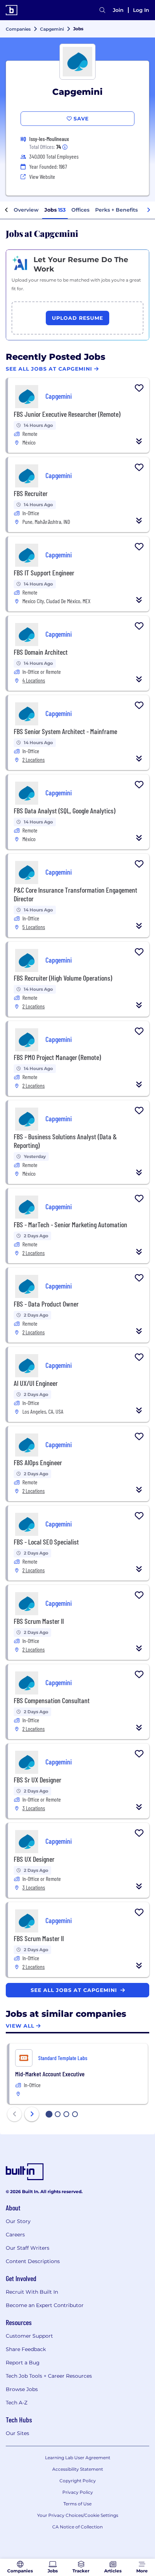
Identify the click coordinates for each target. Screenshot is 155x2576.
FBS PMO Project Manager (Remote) (57, 1057)
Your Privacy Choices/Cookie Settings (78, 2515)
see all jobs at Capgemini (75, 1990)
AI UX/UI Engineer (36, 1383)
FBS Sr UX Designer (37, 1780)
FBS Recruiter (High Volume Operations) (63, 978)
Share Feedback (26, 2349)
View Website (42, 176)
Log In (141, 10)
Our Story (18, 2221)
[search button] (102, 10)
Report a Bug (23, 2363)
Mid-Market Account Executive (50, 2074)
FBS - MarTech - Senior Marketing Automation (70, 1224)
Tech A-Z (17, 2403)
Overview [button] (26, 210)
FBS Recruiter (31, 493)
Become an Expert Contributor (45, 2305)
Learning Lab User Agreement (78, 2458)
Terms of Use (77, 2504)
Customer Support (29, 2336)
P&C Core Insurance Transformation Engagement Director (76, 894)
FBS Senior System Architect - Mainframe (65, 731)
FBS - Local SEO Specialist (46, 1542)
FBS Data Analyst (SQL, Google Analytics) (65, 810)
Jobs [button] (55, 210)
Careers (15, 2235)
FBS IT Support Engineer (44, 573)
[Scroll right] (149, 210)
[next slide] (32, 2114)
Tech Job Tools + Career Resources (49, 2376)
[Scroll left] (6, 210)
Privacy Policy (78, 2492)
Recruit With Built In (32, 2292)
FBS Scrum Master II (39, 1621)
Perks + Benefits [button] (116, 210)
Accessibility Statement (78, 2469)
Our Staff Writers (28, 2248)
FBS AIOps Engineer (38, 1462)
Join (118, 10)
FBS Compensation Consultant (52, 1700)
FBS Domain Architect (41, 652)
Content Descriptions (33, 2261)
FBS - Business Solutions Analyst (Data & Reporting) (65, 1141)
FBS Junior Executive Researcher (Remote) (67, 414)
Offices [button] (80, 210)
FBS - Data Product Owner (46, 1304)
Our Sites (17, 2433)
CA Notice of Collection (77, 2527)
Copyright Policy (78, 2481)
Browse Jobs (22, 2389)
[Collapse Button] (139, 441)
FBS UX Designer (34, 1859)
